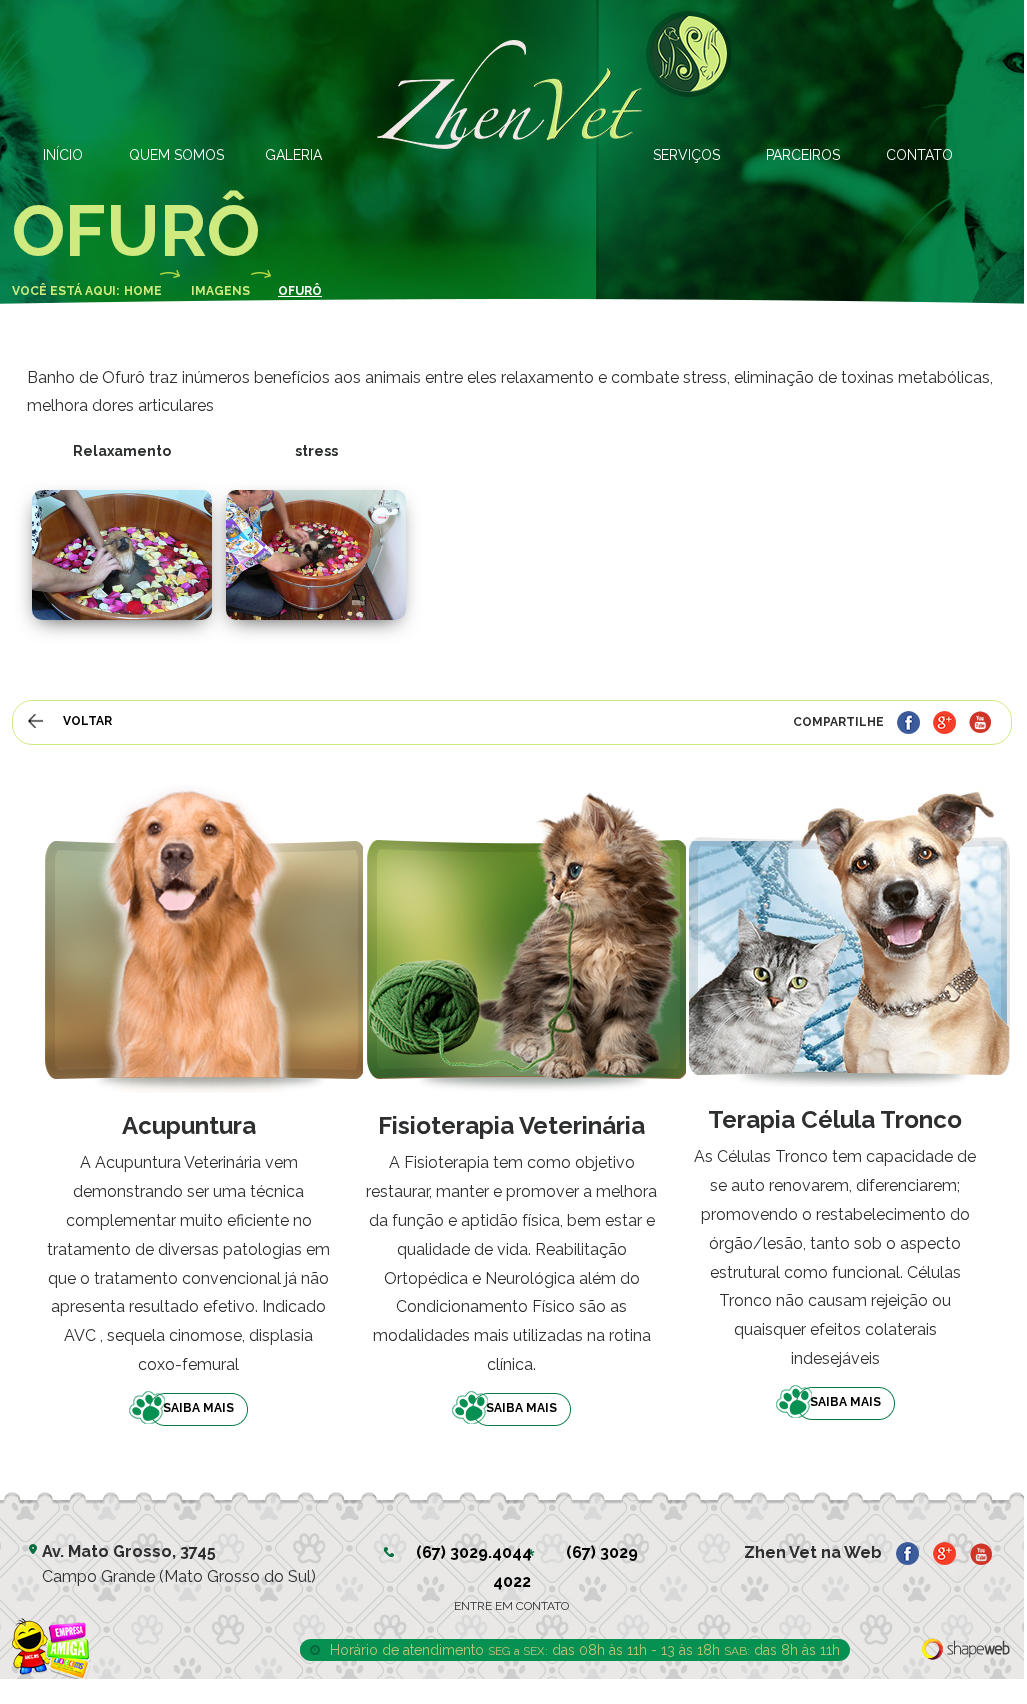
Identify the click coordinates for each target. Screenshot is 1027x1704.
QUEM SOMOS (176, 155)
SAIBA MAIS (198, 1408)
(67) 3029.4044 (474, 1552)
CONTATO (919, 155)
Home (143, 291)
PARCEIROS (803, 155)
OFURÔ (300, 291)
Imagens (222, 291)
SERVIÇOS (686, 155)
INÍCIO (63, 155)
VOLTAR (87, 721)
